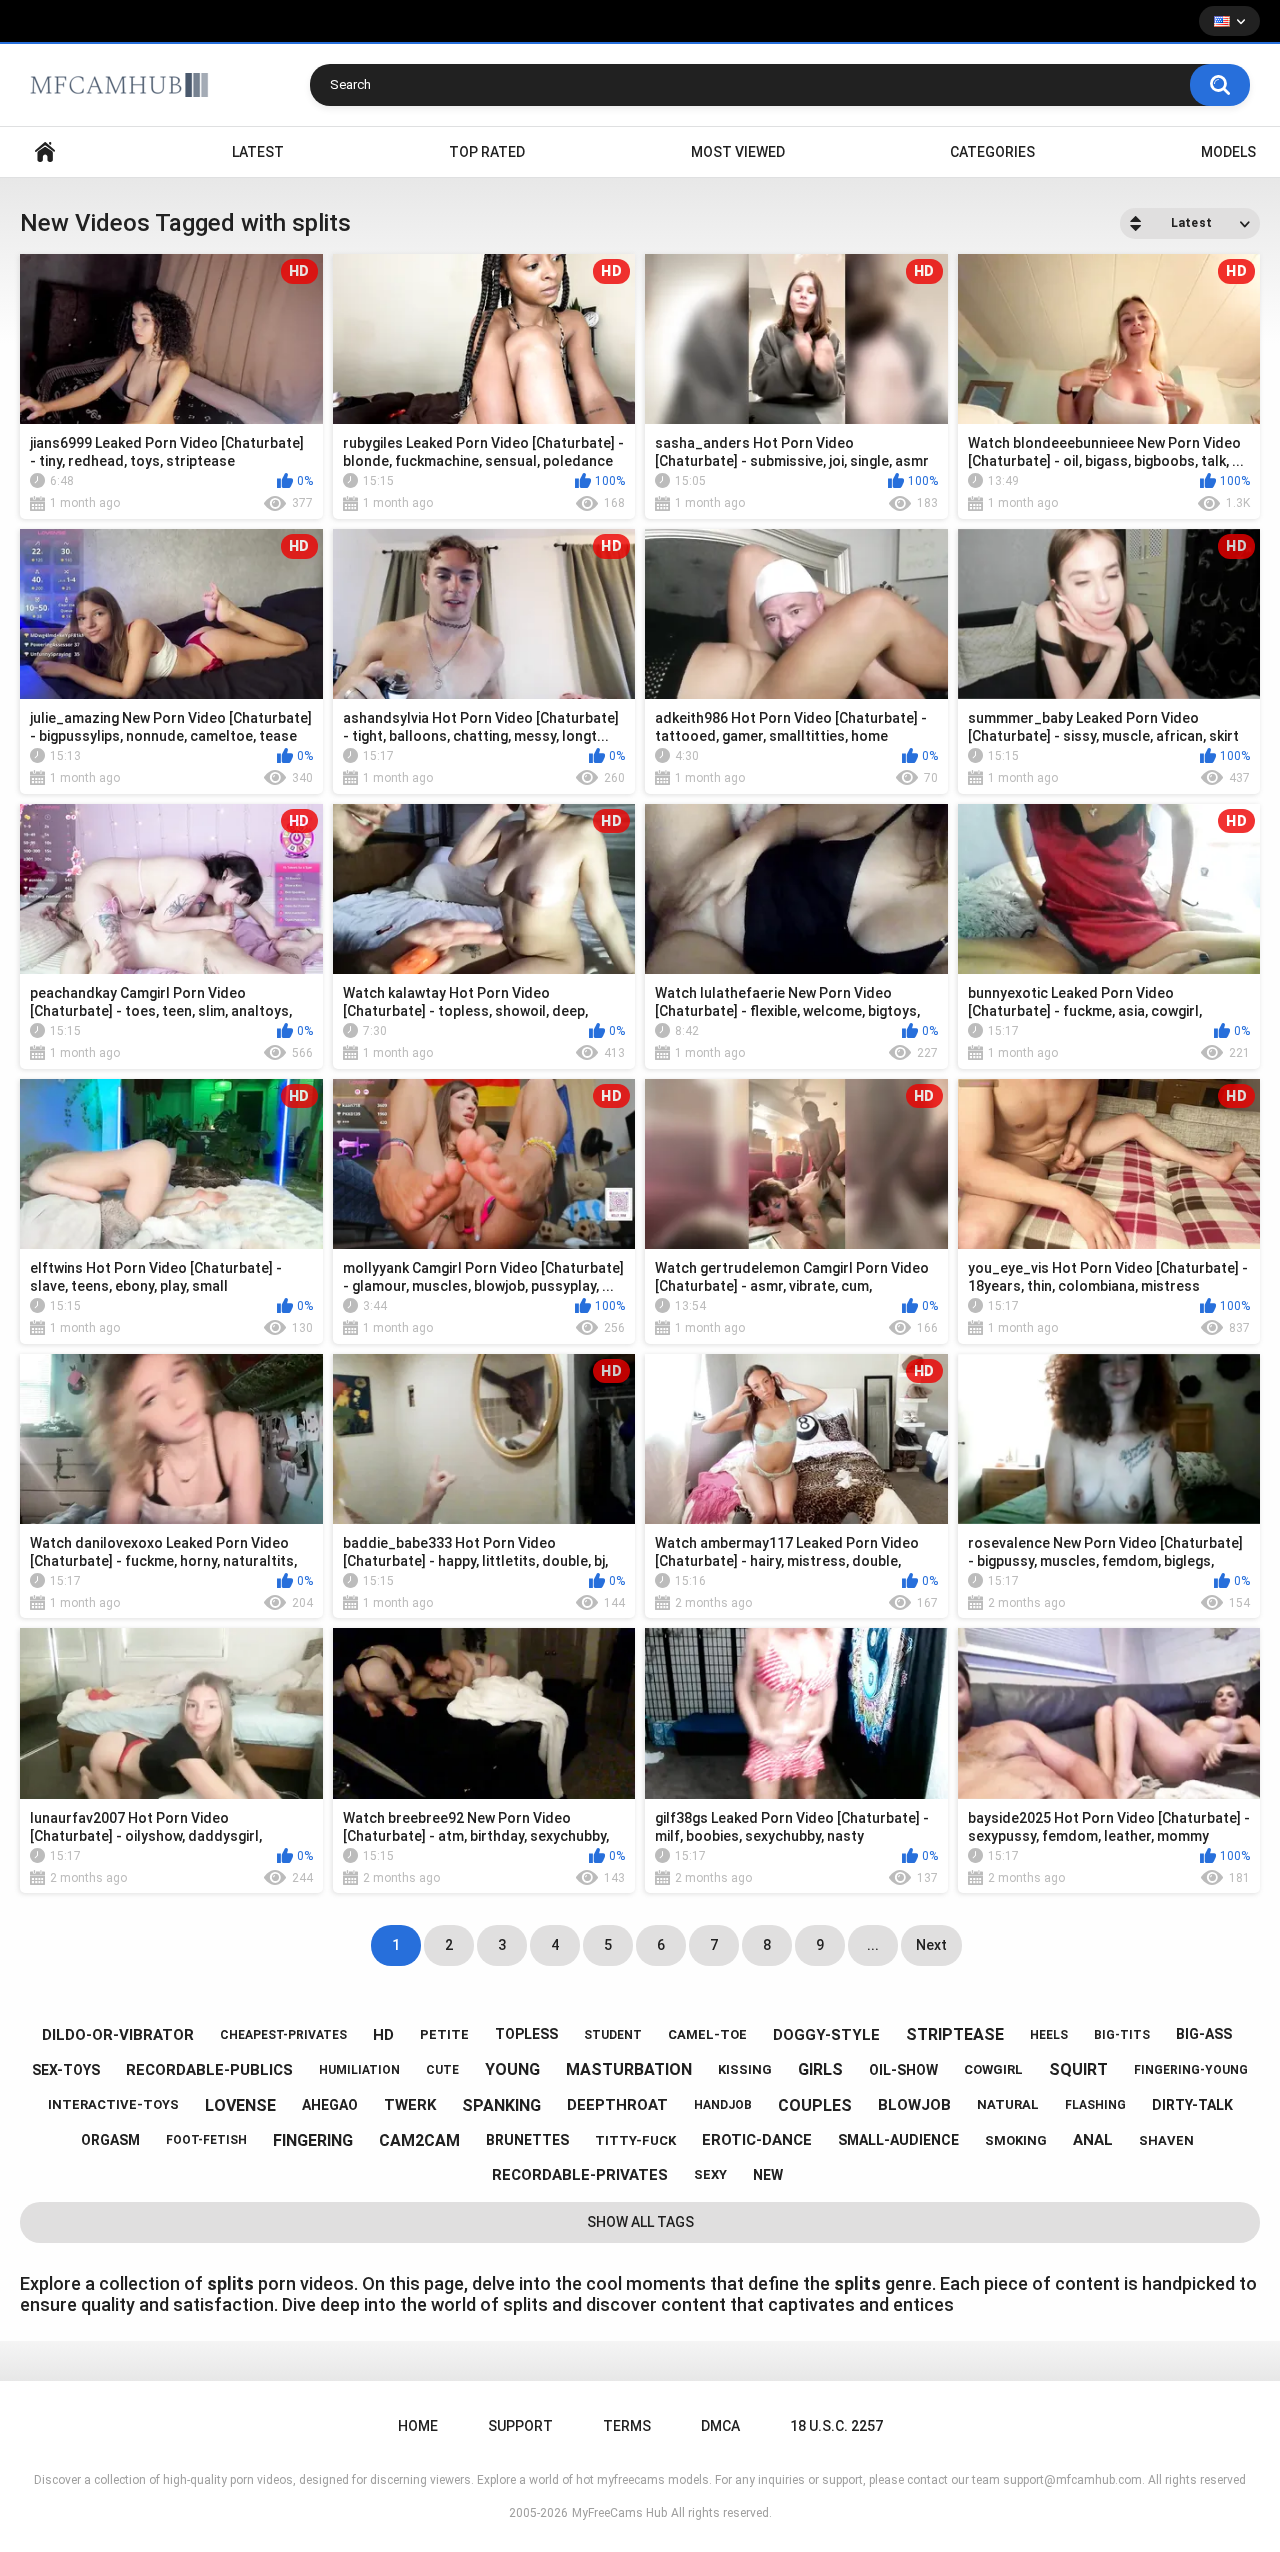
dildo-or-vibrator (118, 2035)
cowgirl (993, 2069)
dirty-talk (1192, 2105)
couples (815, 2105)
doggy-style (826, 2035)
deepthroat (617, 2105)
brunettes (527, 2140)
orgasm (110, 2140)
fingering (313, 2140)
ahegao (330, 2105)
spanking (501, 2105)
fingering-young (1191, 2070)
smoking (1016, 2140)
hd (383, 2035)
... (873, 1945)
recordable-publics (209, 2070)
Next (931, 1945)
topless (526, 2034)
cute (442, 2070)
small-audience (898, 2140)
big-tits (1122, 2035)
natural (1008, 2104)
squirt (1078, 2069)
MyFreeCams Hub (619, 2513)
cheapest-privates (283, 2035)
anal (1093, 2140)
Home (45, 152)
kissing (745, 2069)
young (512, 2069)
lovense (240, 2105)
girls (820, 2069)
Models (1228, 152)
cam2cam (419, 2140)
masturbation (629, 2069)
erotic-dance (757, 2140)
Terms (627, 2426)
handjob (723, 2105)
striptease (955, 2034)
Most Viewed (738, 152)
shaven (1166, 2140)
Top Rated (487, 152)
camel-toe (707, 2034)
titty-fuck (635, 2140)
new (768, 2175)
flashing (1095, 2105)
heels (1049, 2035)
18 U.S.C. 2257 (836, 2426)
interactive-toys (113, 2104)
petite (444, 2034)
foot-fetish (206, 2140)
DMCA (720, 2426)
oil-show (903, 2070)
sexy (710, 2174)
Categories (992, 152)
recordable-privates (580, 2175)
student (613, 2035)
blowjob (914, 2105)
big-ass (1204, 2034)
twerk (410, 2105)
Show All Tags (640, 2222)
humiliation (359, 2070)
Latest (258, 152)
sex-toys (66, 2070)
